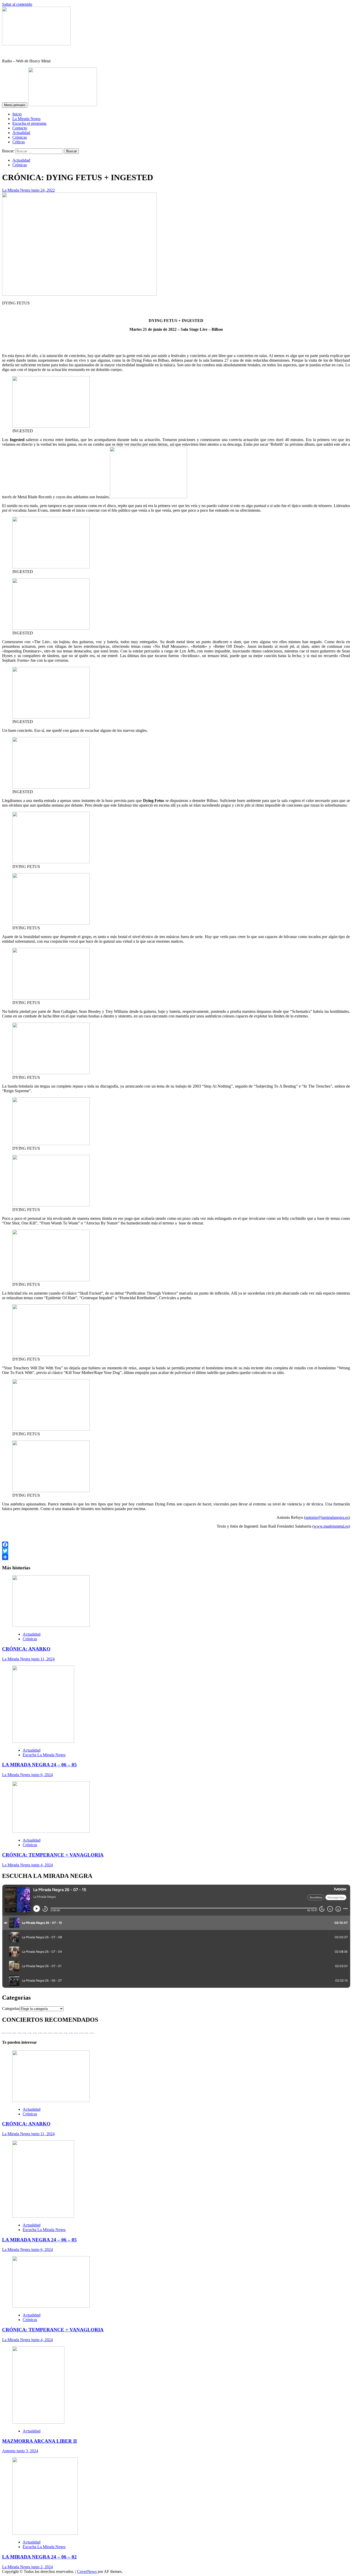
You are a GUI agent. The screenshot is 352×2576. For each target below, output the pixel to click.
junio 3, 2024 (27, 2451)
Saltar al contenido (17, 4)
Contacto (20, 128)
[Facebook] (176, 1545)
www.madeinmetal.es (331, 1526)
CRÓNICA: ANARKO (26, 1649)
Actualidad (21, 133)
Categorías (11, 2008)
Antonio (9, 2451)
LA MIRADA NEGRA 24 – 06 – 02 (39, 2557)
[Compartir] (176, 1557)
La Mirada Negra (26, 119)
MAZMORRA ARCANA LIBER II (39, 2441)
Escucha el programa (29, 123)
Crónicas (20, 137)
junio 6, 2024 (42, 1775)
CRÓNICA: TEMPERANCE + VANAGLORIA (53, 1855)
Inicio (17, 114)
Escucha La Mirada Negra (44, 1755)
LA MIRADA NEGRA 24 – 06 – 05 (39, 1765)
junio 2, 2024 (42, 2567)
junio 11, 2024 (43, 1659)
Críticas (19, 142)
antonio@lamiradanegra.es (327, 1517)
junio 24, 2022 (43, 190)
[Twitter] (176, 1551)
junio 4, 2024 (42, 1865)
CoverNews (87, 2571)
